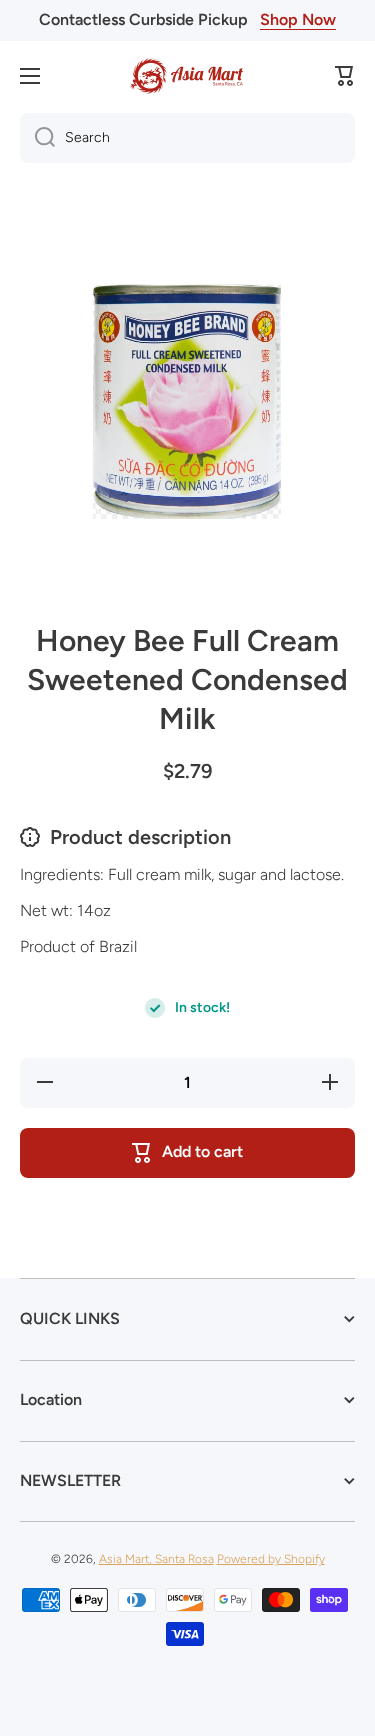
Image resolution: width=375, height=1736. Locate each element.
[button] (345, 76)
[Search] (37, 138)
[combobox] (187, 138)
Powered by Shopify (271, 1559)
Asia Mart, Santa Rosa (156, 1559)
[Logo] (188, 76)
